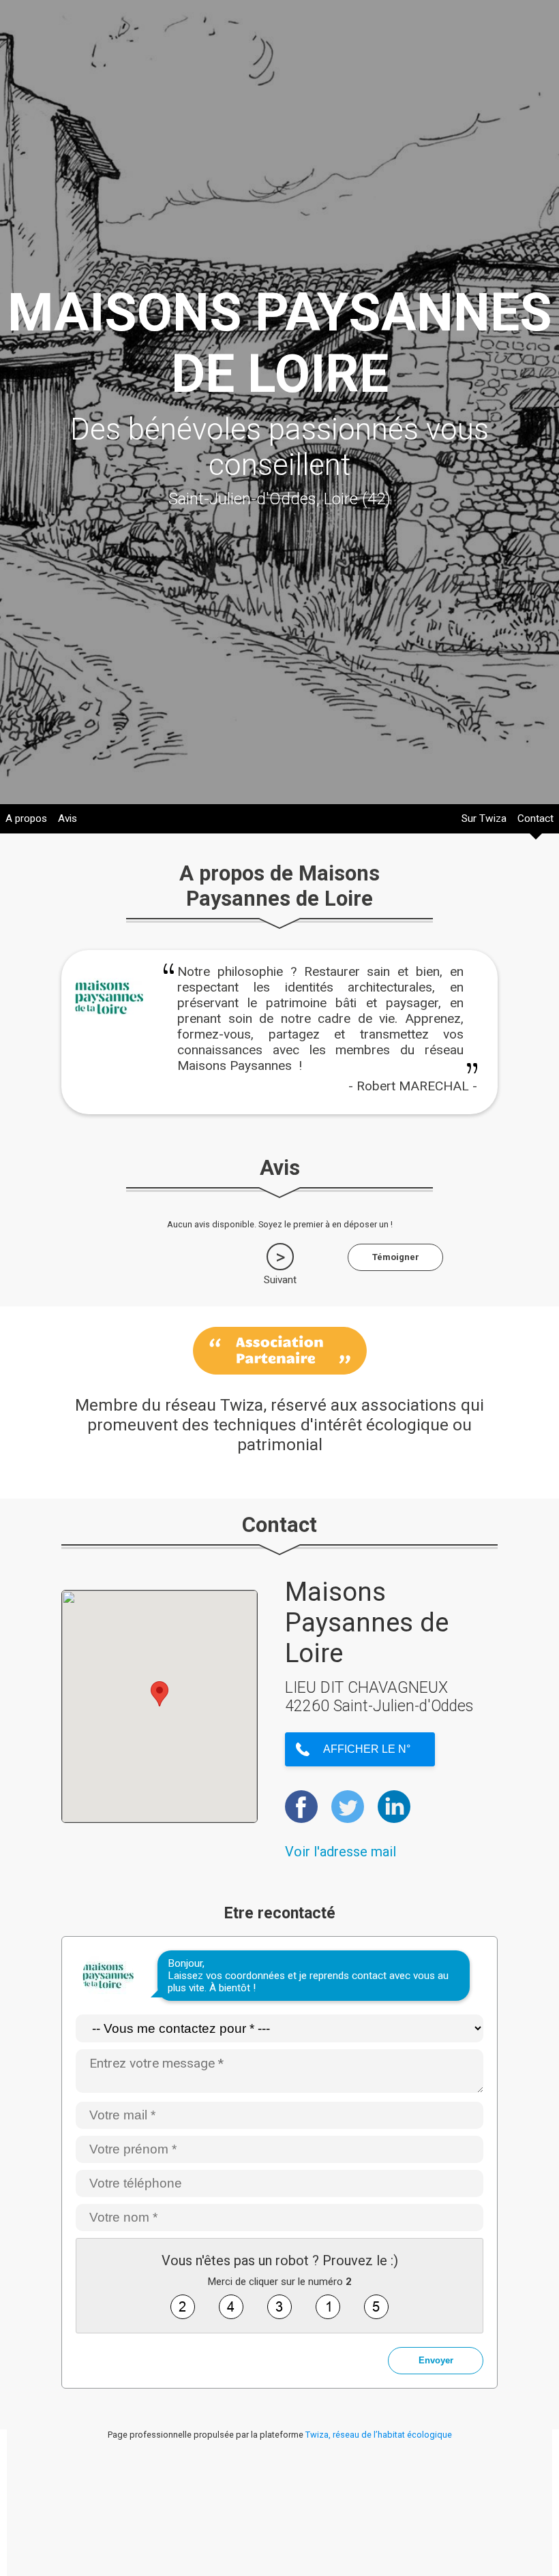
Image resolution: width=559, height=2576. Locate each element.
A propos (26, 818)
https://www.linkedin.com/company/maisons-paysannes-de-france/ (394, 1807)
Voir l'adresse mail (341, 1852)
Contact (535, 818)
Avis (67, 818)
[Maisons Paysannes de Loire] (109, 1027)
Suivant (280, 1280)
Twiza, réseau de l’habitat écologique (379, 2435)
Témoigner (396, 1257)
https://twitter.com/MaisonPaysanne (348, 1807)
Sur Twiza (484, 818)
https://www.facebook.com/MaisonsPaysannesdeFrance (301, 1807)
